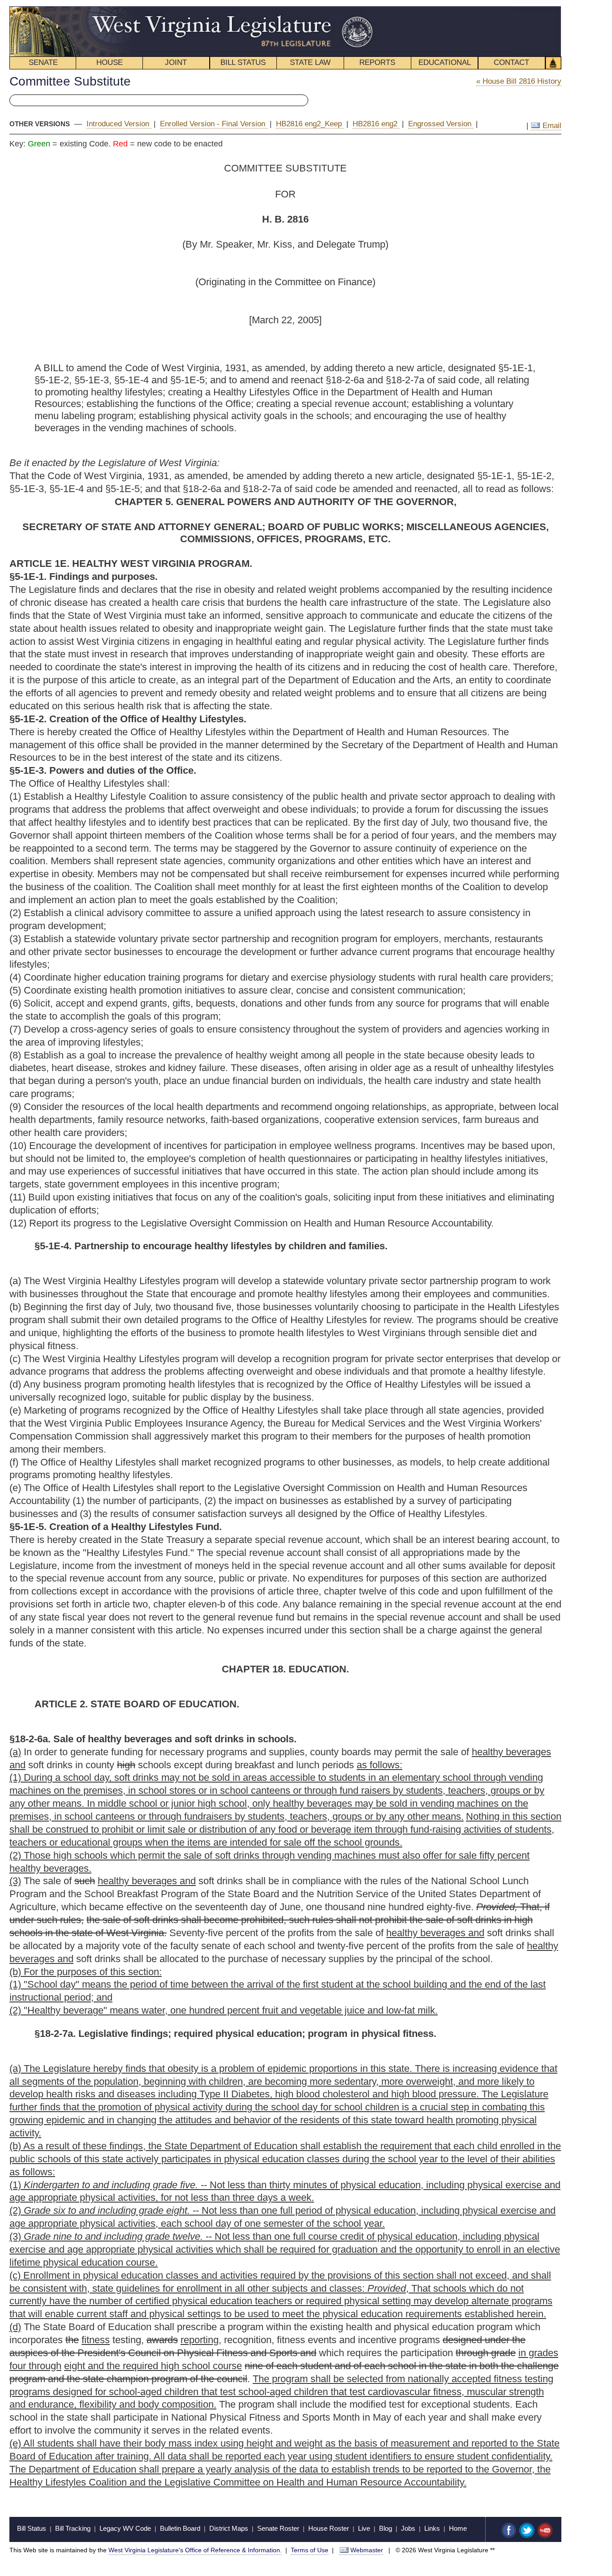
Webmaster (367, 2550)
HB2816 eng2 (376, 124)
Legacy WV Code (125, 2528)
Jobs (408, 2528)
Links (432, 2528)
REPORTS (377, 62)
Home (458, 2528)
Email (551, 126)
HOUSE (110, 62)
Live (364, 2528)
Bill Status (32, 2528)
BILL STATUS (243, 62)
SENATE (43, 62)
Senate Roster (278, 2528)
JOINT (176, 62)
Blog (386, 2528)
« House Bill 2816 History (519, 81)
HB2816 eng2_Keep (310, 124)
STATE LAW (310, 62)
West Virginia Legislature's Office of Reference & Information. (195, 2550)
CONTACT (511, 62)
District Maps (229, 2528)
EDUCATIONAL (445, 62)
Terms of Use (310, 2550)
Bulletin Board (180, 2528)
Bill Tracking (73, 2528)
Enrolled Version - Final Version (214, 124)
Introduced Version (119, 124)
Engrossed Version (441, 124)
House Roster (329, 2528)
